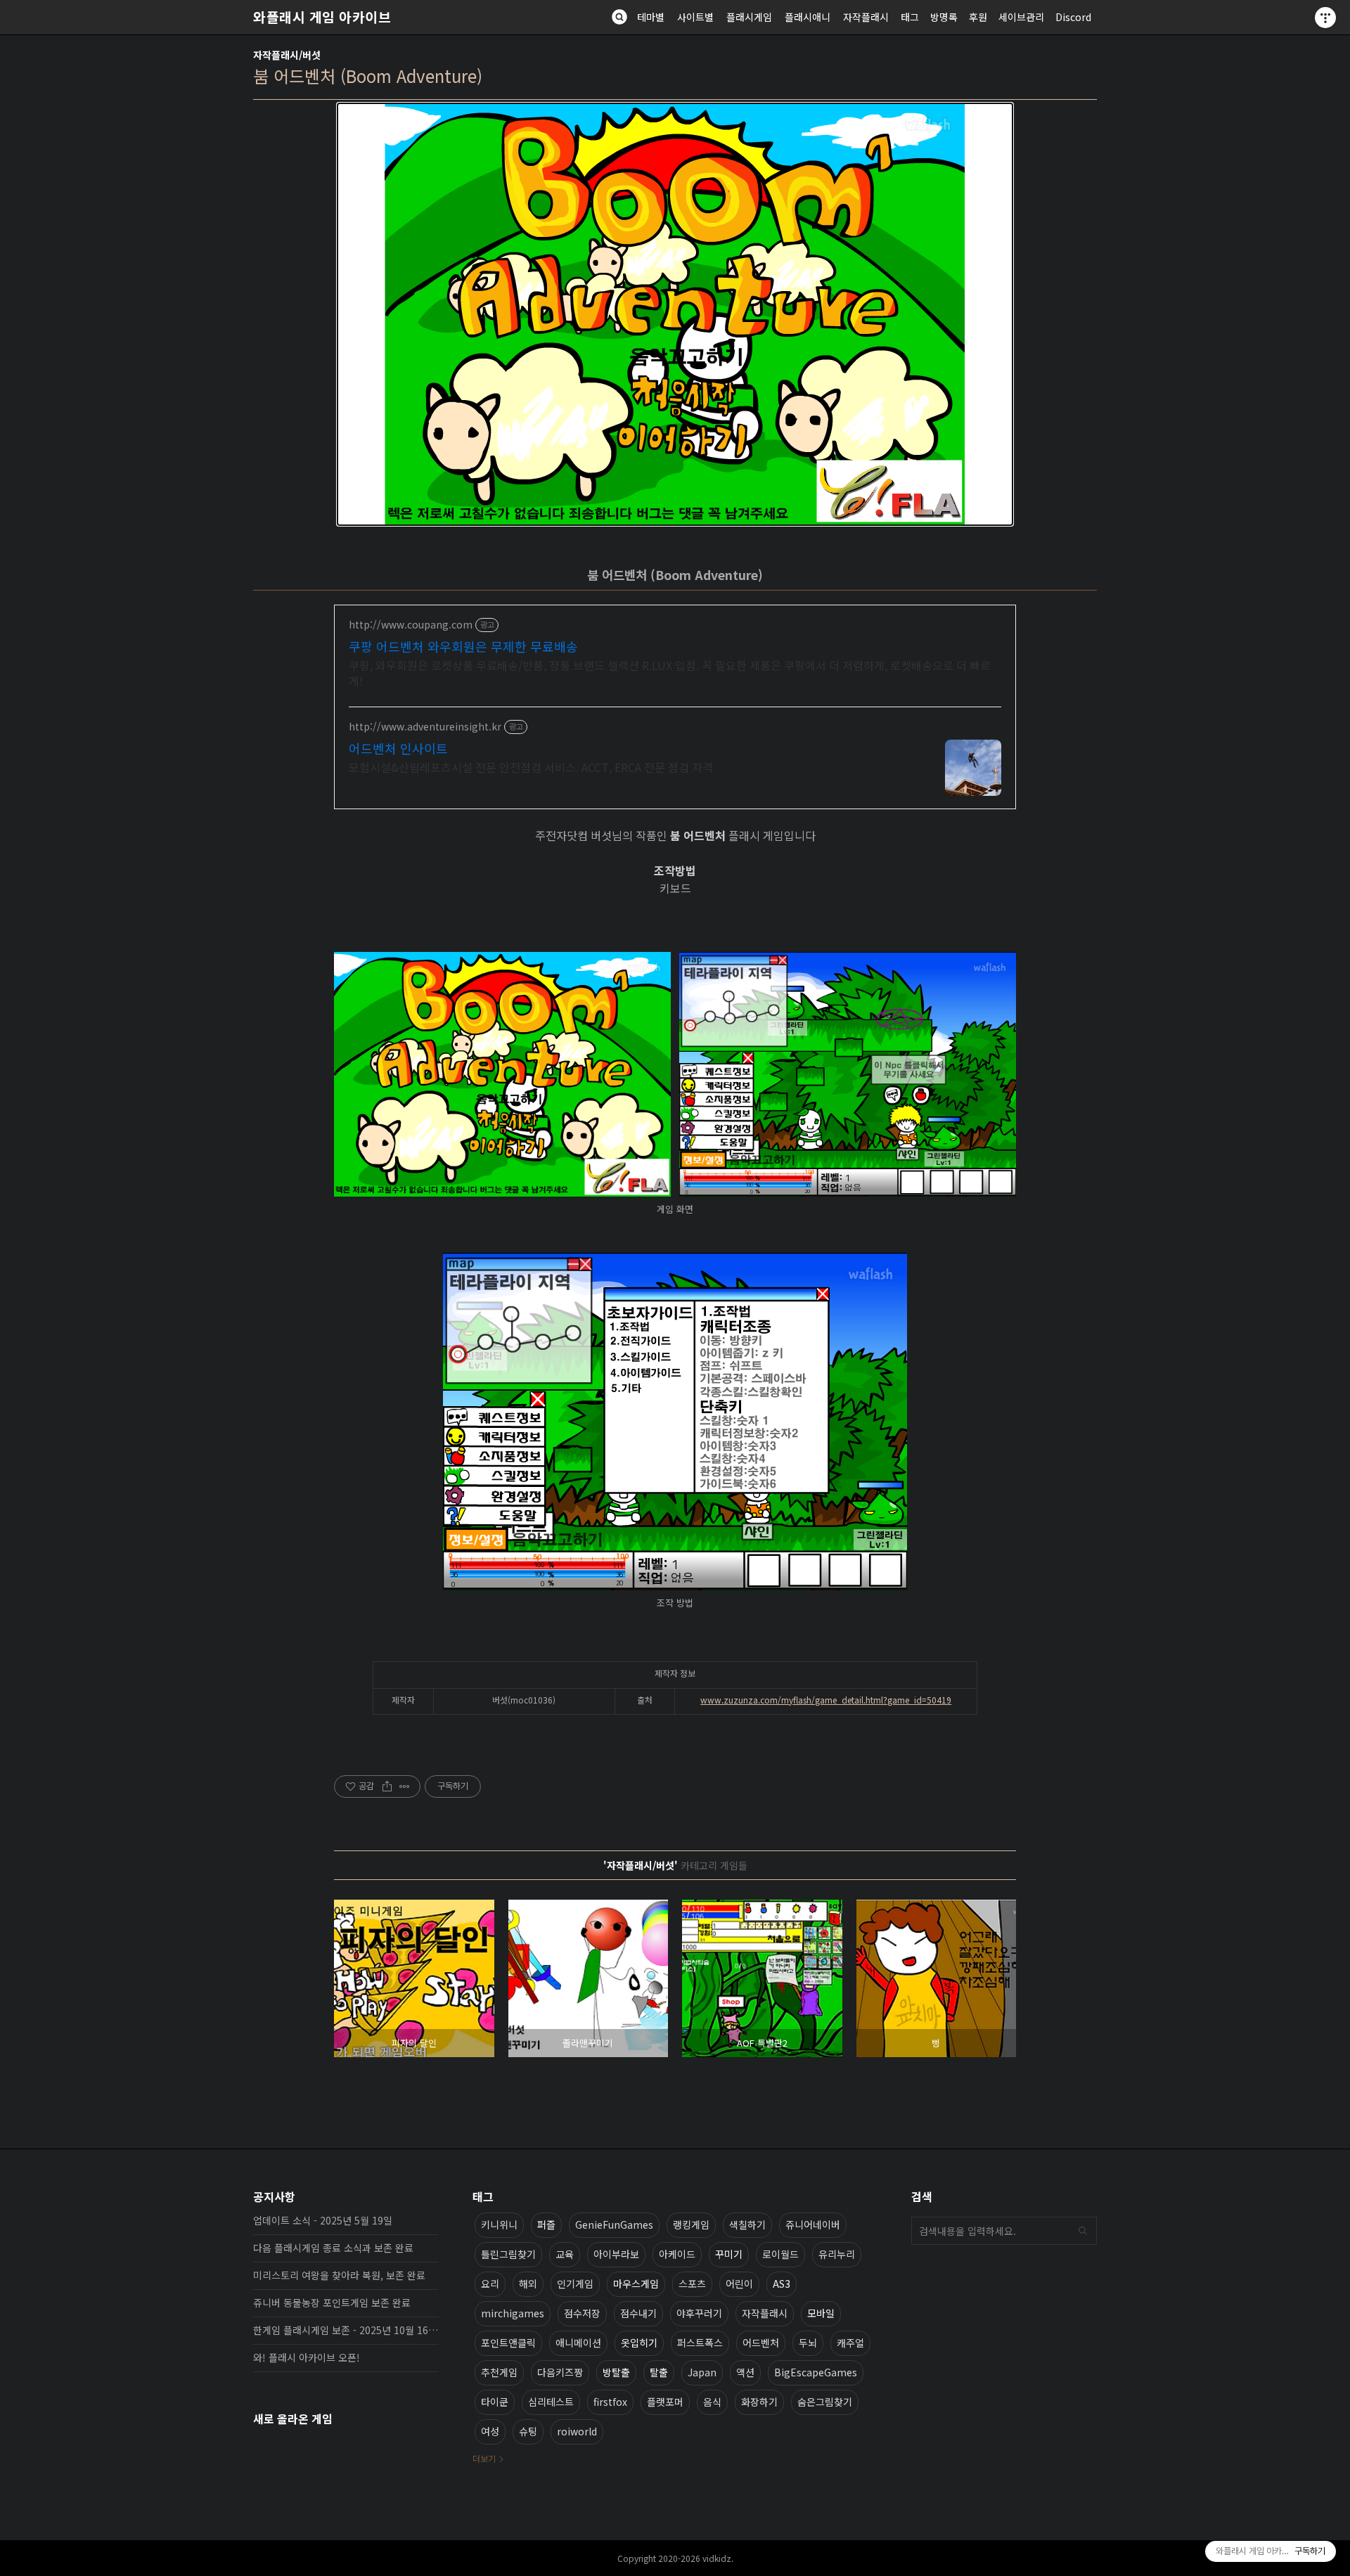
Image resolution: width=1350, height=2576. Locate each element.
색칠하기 (747, 2224)
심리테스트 (551, 2402)
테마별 (651, 17)
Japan (702, 2372)
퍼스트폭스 (700, 2343)
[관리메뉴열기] (1325, 18)
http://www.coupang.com (411, 625)
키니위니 (499, 2224)
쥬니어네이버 (813, 2224)
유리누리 (837, 2254)
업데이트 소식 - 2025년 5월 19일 (323, 2220)
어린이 (739, 2284)
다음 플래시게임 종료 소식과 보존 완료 (333, 2248)
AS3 (782, 2284)
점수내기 (638, 2313)
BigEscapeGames (816, 2372)
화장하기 (759, 2402)
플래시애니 (808, 17)
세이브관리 (1021, 17)
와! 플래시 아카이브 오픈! (307, 2357)
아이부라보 (616, 2254)
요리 (490, 2284)
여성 (490, 2431)
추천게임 (499, 2372)
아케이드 (677, 2254)
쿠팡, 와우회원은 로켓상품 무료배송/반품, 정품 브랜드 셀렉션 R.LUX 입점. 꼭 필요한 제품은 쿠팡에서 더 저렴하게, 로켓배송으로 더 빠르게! (670, 672)
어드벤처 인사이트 (398, 748)
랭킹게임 (691, 2224)
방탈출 (616, 2372)
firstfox (610, 2402)
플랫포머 (665, 2402)
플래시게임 (749, 17)
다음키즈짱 (560, 2372)
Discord (1073, 17)
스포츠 (692, 2284)
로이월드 (780, 2254)
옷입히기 (639, 2343)
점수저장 (582, 2313)
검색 (1083, 2231)
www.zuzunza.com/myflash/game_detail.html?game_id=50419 (826, 1700)
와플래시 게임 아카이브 (322, 17)
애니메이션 (578, 2343)
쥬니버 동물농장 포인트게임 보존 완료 (332, 2303)
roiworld (577, 2431)
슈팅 (528, 2431)
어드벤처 (761, 2343)
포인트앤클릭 (508, 2343)
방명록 (944, 17)
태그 (910, 17)
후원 (978, 17)
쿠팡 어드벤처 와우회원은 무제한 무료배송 (463, 646)
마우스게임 (636, 2284)
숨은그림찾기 (825, 2402)
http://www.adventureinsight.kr (425, 727)
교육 (565, 2254)
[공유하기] (387, 1786)
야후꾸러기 (699, 2313)
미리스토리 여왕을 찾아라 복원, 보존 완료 (339, 2275)
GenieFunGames (614, 2224)
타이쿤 (495, 2402)
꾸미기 (729, 2254)
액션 (745, 2372)
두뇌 (808, 2343)
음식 (712, 2402)
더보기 (484, 2458)
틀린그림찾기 (508, 2254)
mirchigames (513, 2313)
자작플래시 (866, 17)
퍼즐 (546, 2224)
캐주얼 (850, 2343)
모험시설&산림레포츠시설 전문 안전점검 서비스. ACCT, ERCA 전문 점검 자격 (531, 767)
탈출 (659, 2372)
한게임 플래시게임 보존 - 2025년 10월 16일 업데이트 (346, 2330)
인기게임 (575, 2284)
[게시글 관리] (405, 1786)
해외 (528, 2284)
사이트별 (695, 17)
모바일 (821, 2313)
